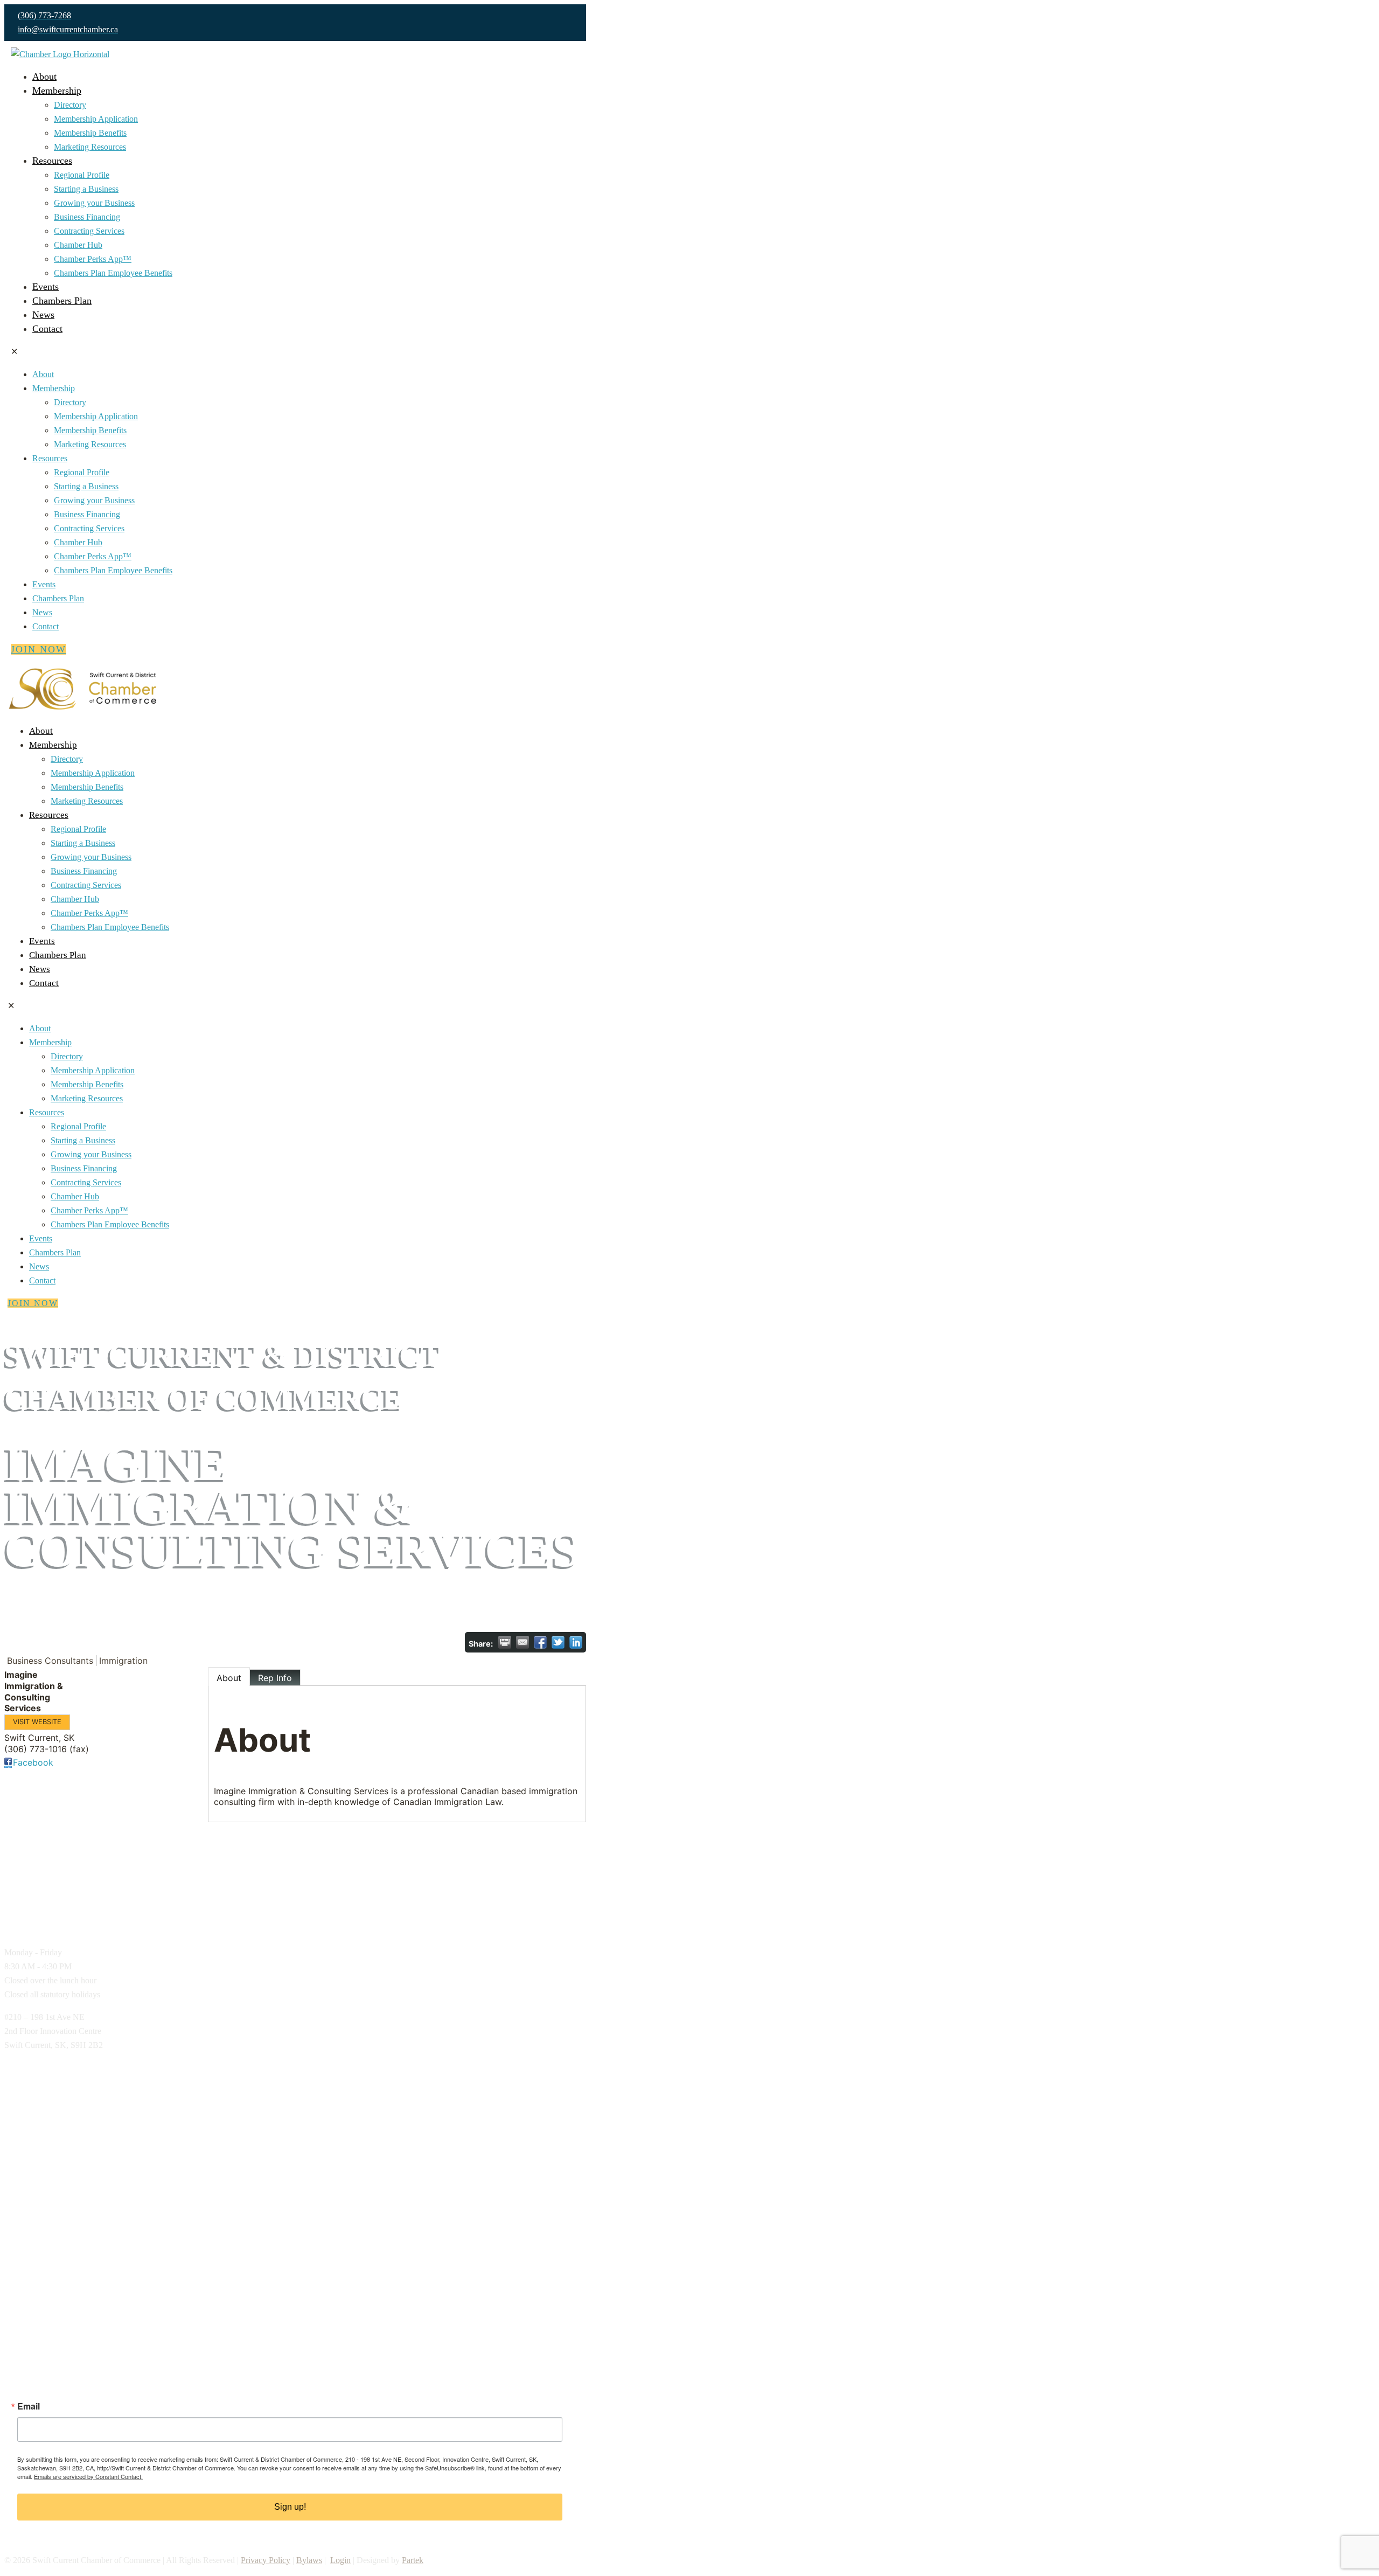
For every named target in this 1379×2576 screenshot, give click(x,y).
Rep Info (275, 1678)
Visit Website (37, 1722)
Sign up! (290, 2507)
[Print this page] (505, 1642)
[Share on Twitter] (558, 1642)
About (229, 1678)
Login (340, 2560)
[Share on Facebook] (540, 1642)
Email (29, 2406)
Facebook (33, 1762)
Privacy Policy (266, 2560)
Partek (413, 2560)
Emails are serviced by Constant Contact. (88, 2476)
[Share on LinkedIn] (576, 1642)
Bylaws (309, 2560)
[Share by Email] (523, 1642)
